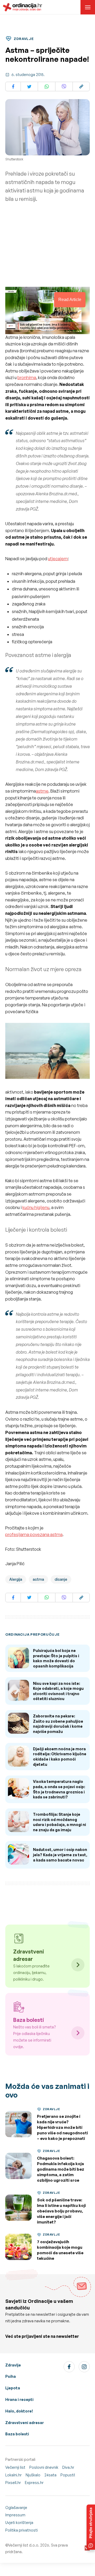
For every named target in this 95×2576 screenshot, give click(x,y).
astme (42, 791)
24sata (50, 2475)
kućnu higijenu (36, 1207)
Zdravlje (13, 2365)
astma (38, 1579)
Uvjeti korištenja (19, 2523)
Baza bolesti (17, 2434)
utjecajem (58, 559)
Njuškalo (33, 2475)
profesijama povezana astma (34, 1534)
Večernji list (15, 2467)
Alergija (16, 1579)
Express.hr (34, 2483)
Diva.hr (68, 2467)
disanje (61, 1579)
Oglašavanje (16, 2508)
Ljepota (13, 2388)
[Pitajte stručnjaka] (91, 2527)
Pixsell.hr (13, 2483)
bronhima (27, 378)
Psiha (11, 2376)
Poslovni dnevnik (44, 2467)
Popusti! (68, 2475)
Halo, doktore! (19, 2411)
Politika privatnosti (22, 2530)
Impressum (15, 2515)
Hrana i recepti (19, 2399)
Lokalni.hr (13, 2475)
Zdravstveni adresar (25, 2423)
